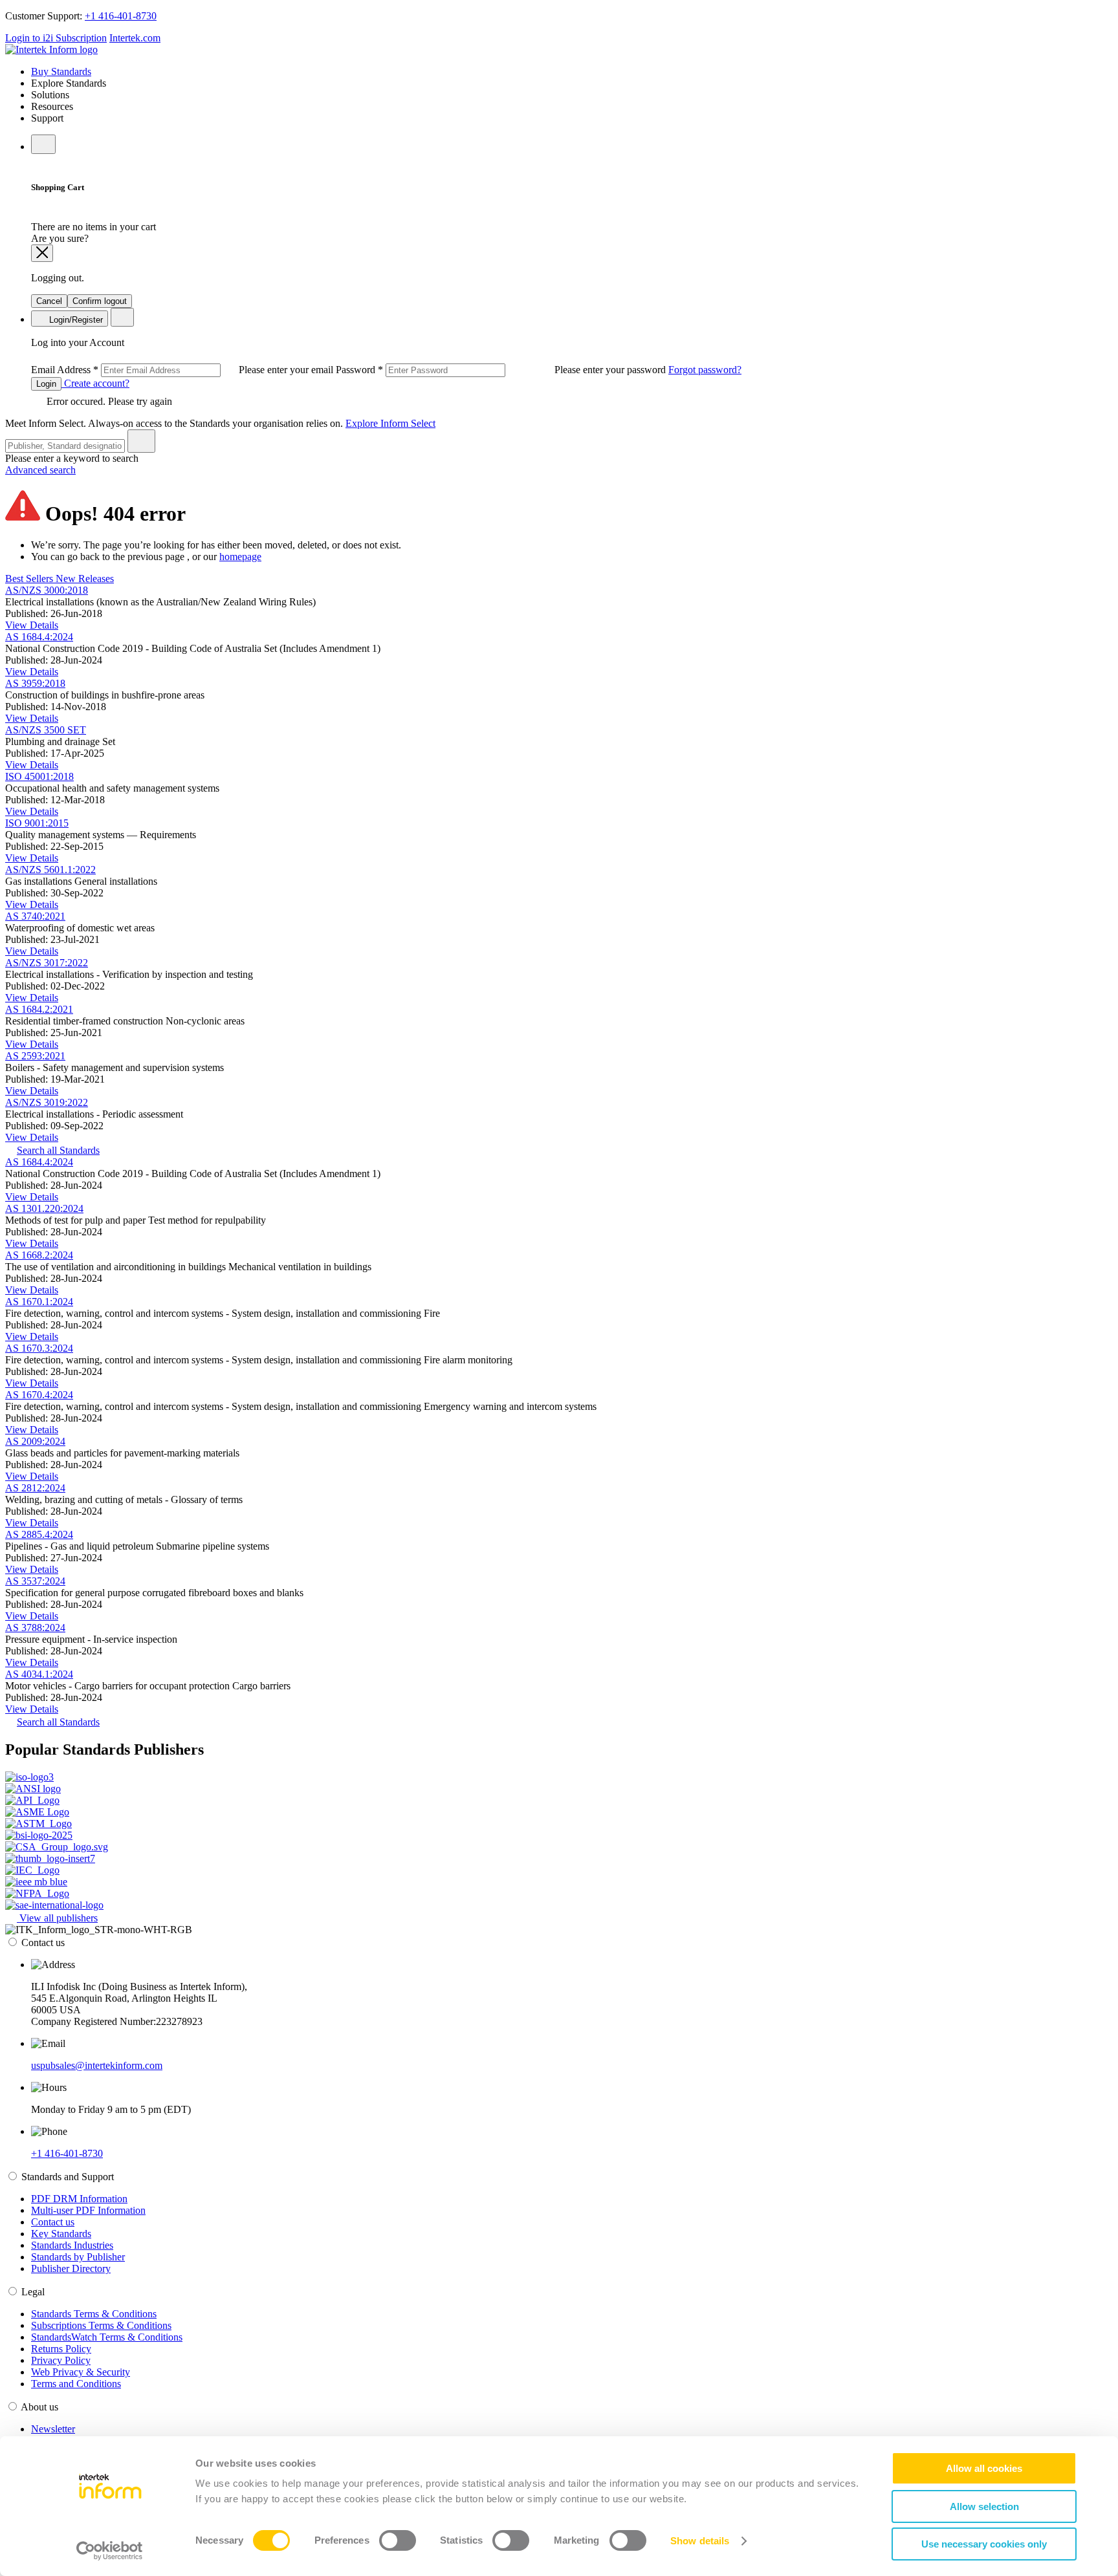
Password (502, 370)
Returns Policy (61, 2349)
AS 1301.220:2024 (44, 1208)
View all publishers (57, 1918)
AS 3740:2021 (35, 916)
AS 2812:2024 (35, 1488)
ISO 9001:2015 (37, 823)
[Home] (51, 49)
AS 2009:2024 (35, 1441)
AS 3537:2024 (35, 1581)
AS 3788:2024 (35, 1628)
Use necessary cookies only (984, 2544)
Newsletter (53, 2429)
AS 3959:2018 (35, 683)
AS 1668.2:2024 (39, 1255)
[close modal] (42, 253)
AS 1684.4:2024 (39, 637)
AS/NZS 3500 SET (46, 730)
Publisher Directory (71, 2268)
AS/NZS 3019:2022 (47, 1102)
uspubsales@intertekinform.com (97, 2065)
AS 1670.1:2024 (39, 1302)
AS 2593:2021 (35, 1056)
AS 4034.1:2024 (39, 1674)
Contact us (53, 2222)
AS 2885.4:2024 (39, 1534)
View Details (32, 625)
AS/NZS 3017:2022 (47, 963)
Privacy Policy (61, 2360)
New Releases (85, 579)
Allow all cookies (984, 2468)
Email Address (183, 370)
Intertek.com (135, 38)
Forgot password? (705, 370)
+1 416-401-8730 (121, 16)
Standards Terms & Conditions (94, 2314)
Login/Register (75, 320)
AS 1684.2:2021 (39, 1009)
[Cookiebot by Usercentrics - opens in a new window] (110, 2551)
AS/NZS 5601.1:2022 (50, 870)
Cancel (49, 301)
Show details (700, 2541)
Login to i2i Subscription (56, 38)
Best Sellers (30, 579)
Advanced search (40, 470)
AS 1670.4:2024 (39, 1395)
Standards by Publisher (78, 2257)
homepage (240, 557)
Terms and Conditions (76, 2384)
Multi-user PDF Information (88, 2210)
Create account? (95, 383)
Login (46, 384)
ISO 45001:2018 (39, 776)
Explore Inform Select (390, 423)
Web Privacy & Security (81, 2372)
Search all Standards (58, 1150)
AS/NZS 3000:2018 (47, 590)
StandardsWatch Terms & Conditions (107, 2337)
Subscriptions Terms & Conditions (101, 2325)
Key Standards (61, 2234)
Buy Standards (61, 71)
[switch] (398, 2540)
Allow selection (984, 2506)
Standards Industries (72, 2245)
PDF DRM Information (79, 2199)
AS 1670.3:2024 (39, 1348)
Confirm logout (100, 301)
